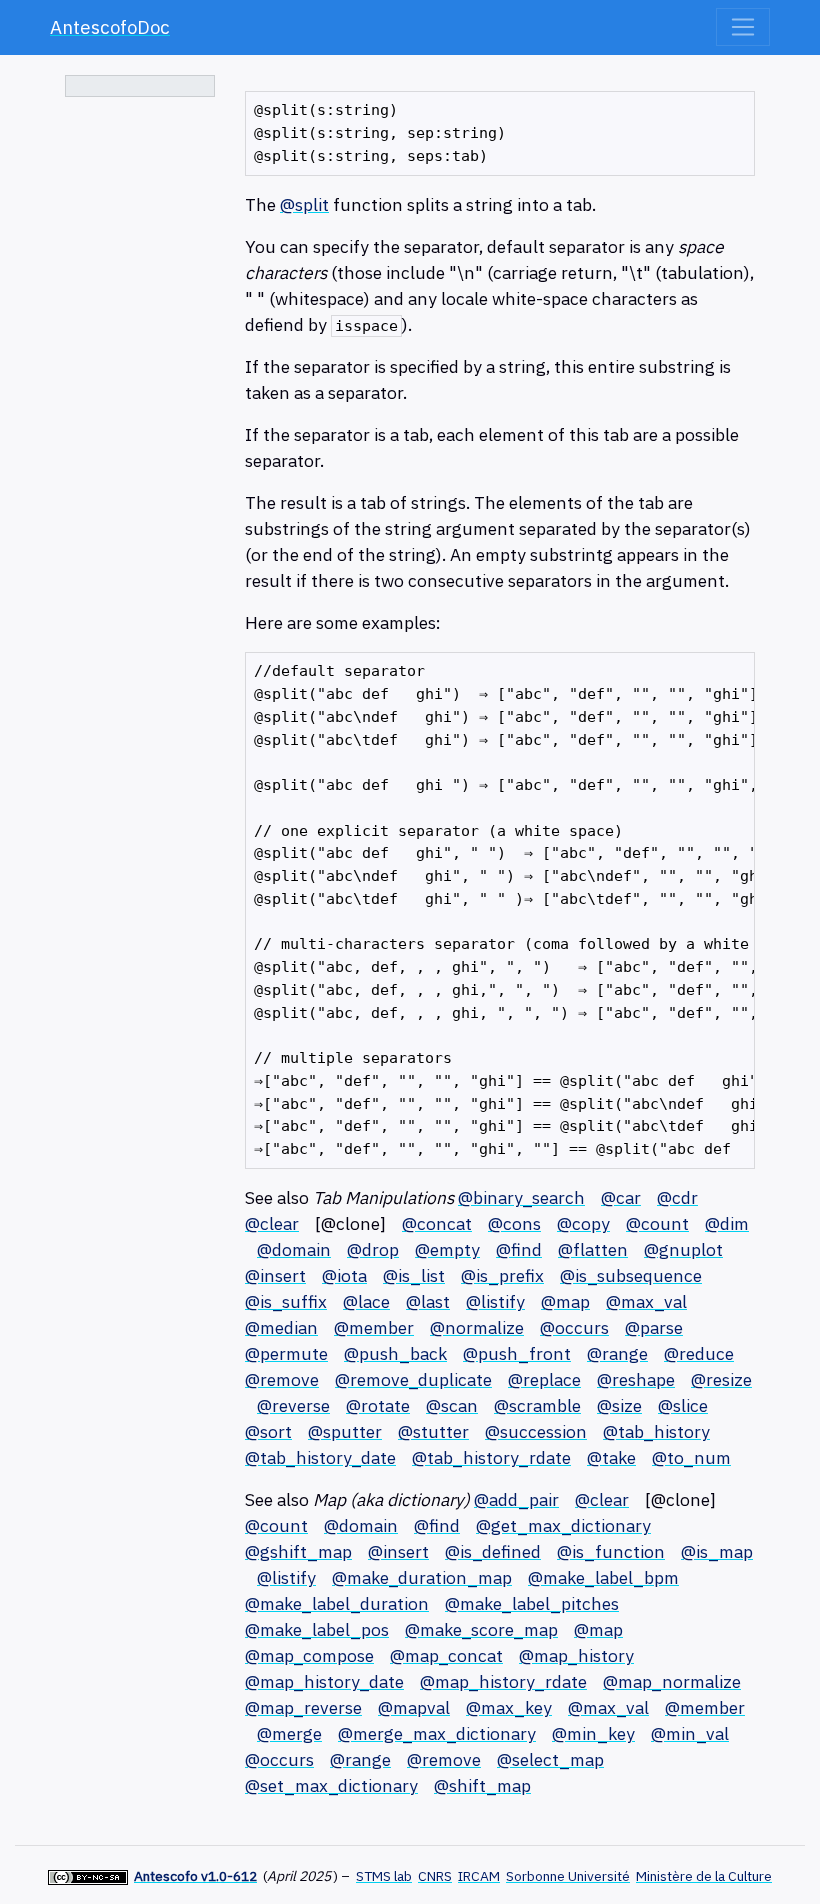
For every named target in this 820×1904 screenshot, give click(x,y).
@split (304, 204)
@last (428, 1301)
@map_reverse (303, 1707)
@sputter (345, 1431)
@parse (654, 1327)
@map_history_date (324, 1681)
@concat (437, 1223)
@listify (495, 1301)
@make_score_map (481, 1629)
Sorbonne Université (568, 1876)
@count (657, 1223)
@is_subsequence (631, 1275)
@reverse (293, 1405)
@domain (294, 1249)
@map (565, 1301)
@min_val (690, 1733)
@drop (373, 1249)
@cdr (677, 1197)
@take (611, 1457)
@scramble (537, 1405)
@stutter (433, 1431)
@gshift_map (298, 1551)
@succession (536, 1431)
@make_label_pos (317, 1629)
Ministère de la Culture (704, 1876)
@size (619, 1405)
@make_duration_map (422, 1577)
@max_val (646, 1301)
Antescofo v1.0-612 (195, 1876)
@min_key (593, 1733)
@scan (452, 1405)
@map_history (576, 1655)
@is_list (414, 1275)
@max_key (509, 1707)
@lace (366, 1301)
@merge (289, 1733)
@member (374, 1327)
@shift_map (482, 1785)
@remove (282, 1379)
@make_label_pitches (532, 1603)
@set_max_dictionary (331, 1785)
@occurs (574, 1327)
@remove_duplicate (413, 1379)
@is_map (717, 1551)
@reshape (636, 1379)
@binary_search (521, 1197)
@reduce (699, 1353)
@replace (544, 1379)
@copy (583, 1223)
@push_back (395, 1353)
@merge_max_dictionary (437, 1733)
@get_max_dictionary (563, 1525)
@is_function (611, 1551)
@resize (721, 1379)
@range (617, 1353)
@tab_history (656, 1431)
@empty (447, 1249)
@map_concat (446, 1655)
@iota (344, 1275)
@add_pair (516, 1499)
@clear (272, 1223)
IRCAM (479, 1876)
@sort (268, 1431)
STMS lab (384, 1876)
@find (519, 1249)
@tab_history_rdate (491, 1457)
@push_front (517, 1353)
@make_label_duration (337, 1603)
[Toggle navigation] (743, 27)
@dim (727, 1223)
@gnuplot (683, 1249)
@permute (286, 1353)
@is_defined (493, 1551)
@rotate (378, 1405)
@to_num (691, 1457)
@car (621, 1197)
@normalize (477, 1327)
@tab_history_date (320, 1457)
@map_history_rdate (503, 1681)
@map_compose (309, 1655)
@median (281, 1327)
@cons (514, 1223)
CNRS (435, 1876)
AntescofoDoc (110, 27)
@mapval (414, 1707)
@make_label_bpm (603, 1577)
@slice (683, 1405)
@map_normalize (672, 1681)
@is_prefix (502, 1275)
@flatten (593, 1249)
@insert (275, 1275)
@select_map (550, 1759)
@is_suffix (286, 1301)
